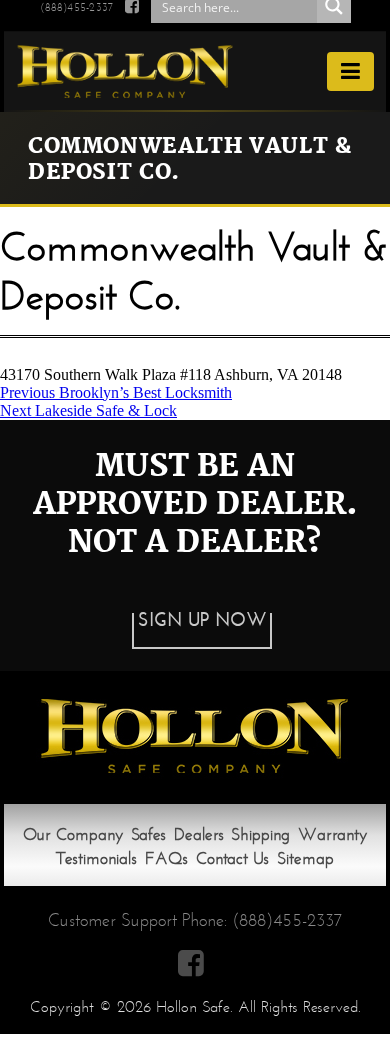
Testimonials (96, 858)
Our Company (73, 834)
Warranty (332, 834)
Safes (148, 834)
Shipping (260, 834)
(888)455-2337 (76, 7)
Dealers (199, 834)
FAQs (166, 858)
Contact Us (232, 858)
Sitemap (305, 858)
